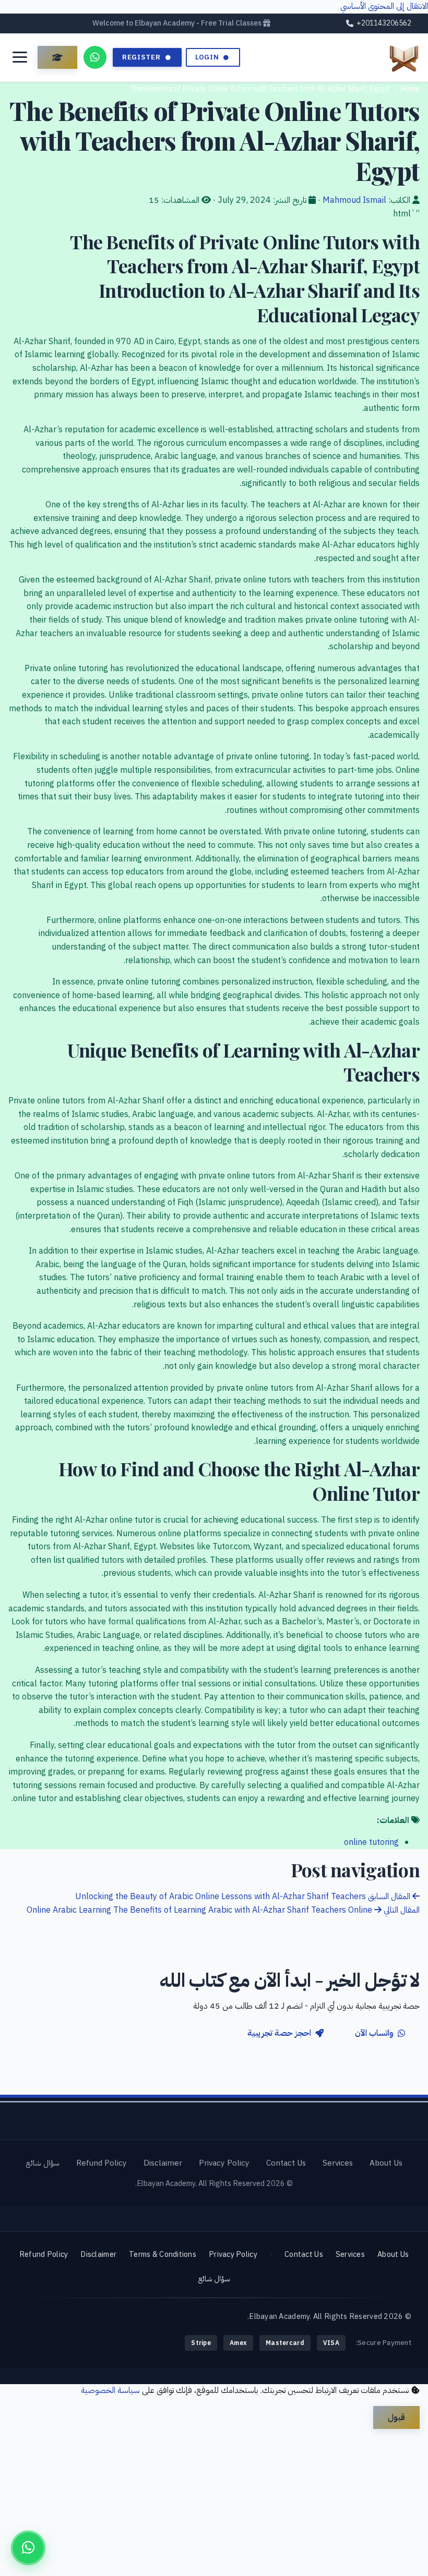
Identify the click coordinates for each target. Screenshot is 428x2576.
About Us (386, 2163)
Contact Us (286, 2163)
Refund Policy (102, 2163)
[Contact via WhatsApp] (95, 57)
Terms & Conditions (163, 2254)
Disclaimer (163, 2163)
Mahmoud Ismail (354, 200)
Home (410, 89)
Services (338, 2163)
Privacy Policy (224, 2163)
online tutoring (371, 1842)
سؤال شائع (43, 2163)
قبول (396, 2417)
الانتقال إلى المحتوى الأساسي (384, 6)
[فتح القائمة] (20, 57)
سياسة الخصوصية (110, 2390)
